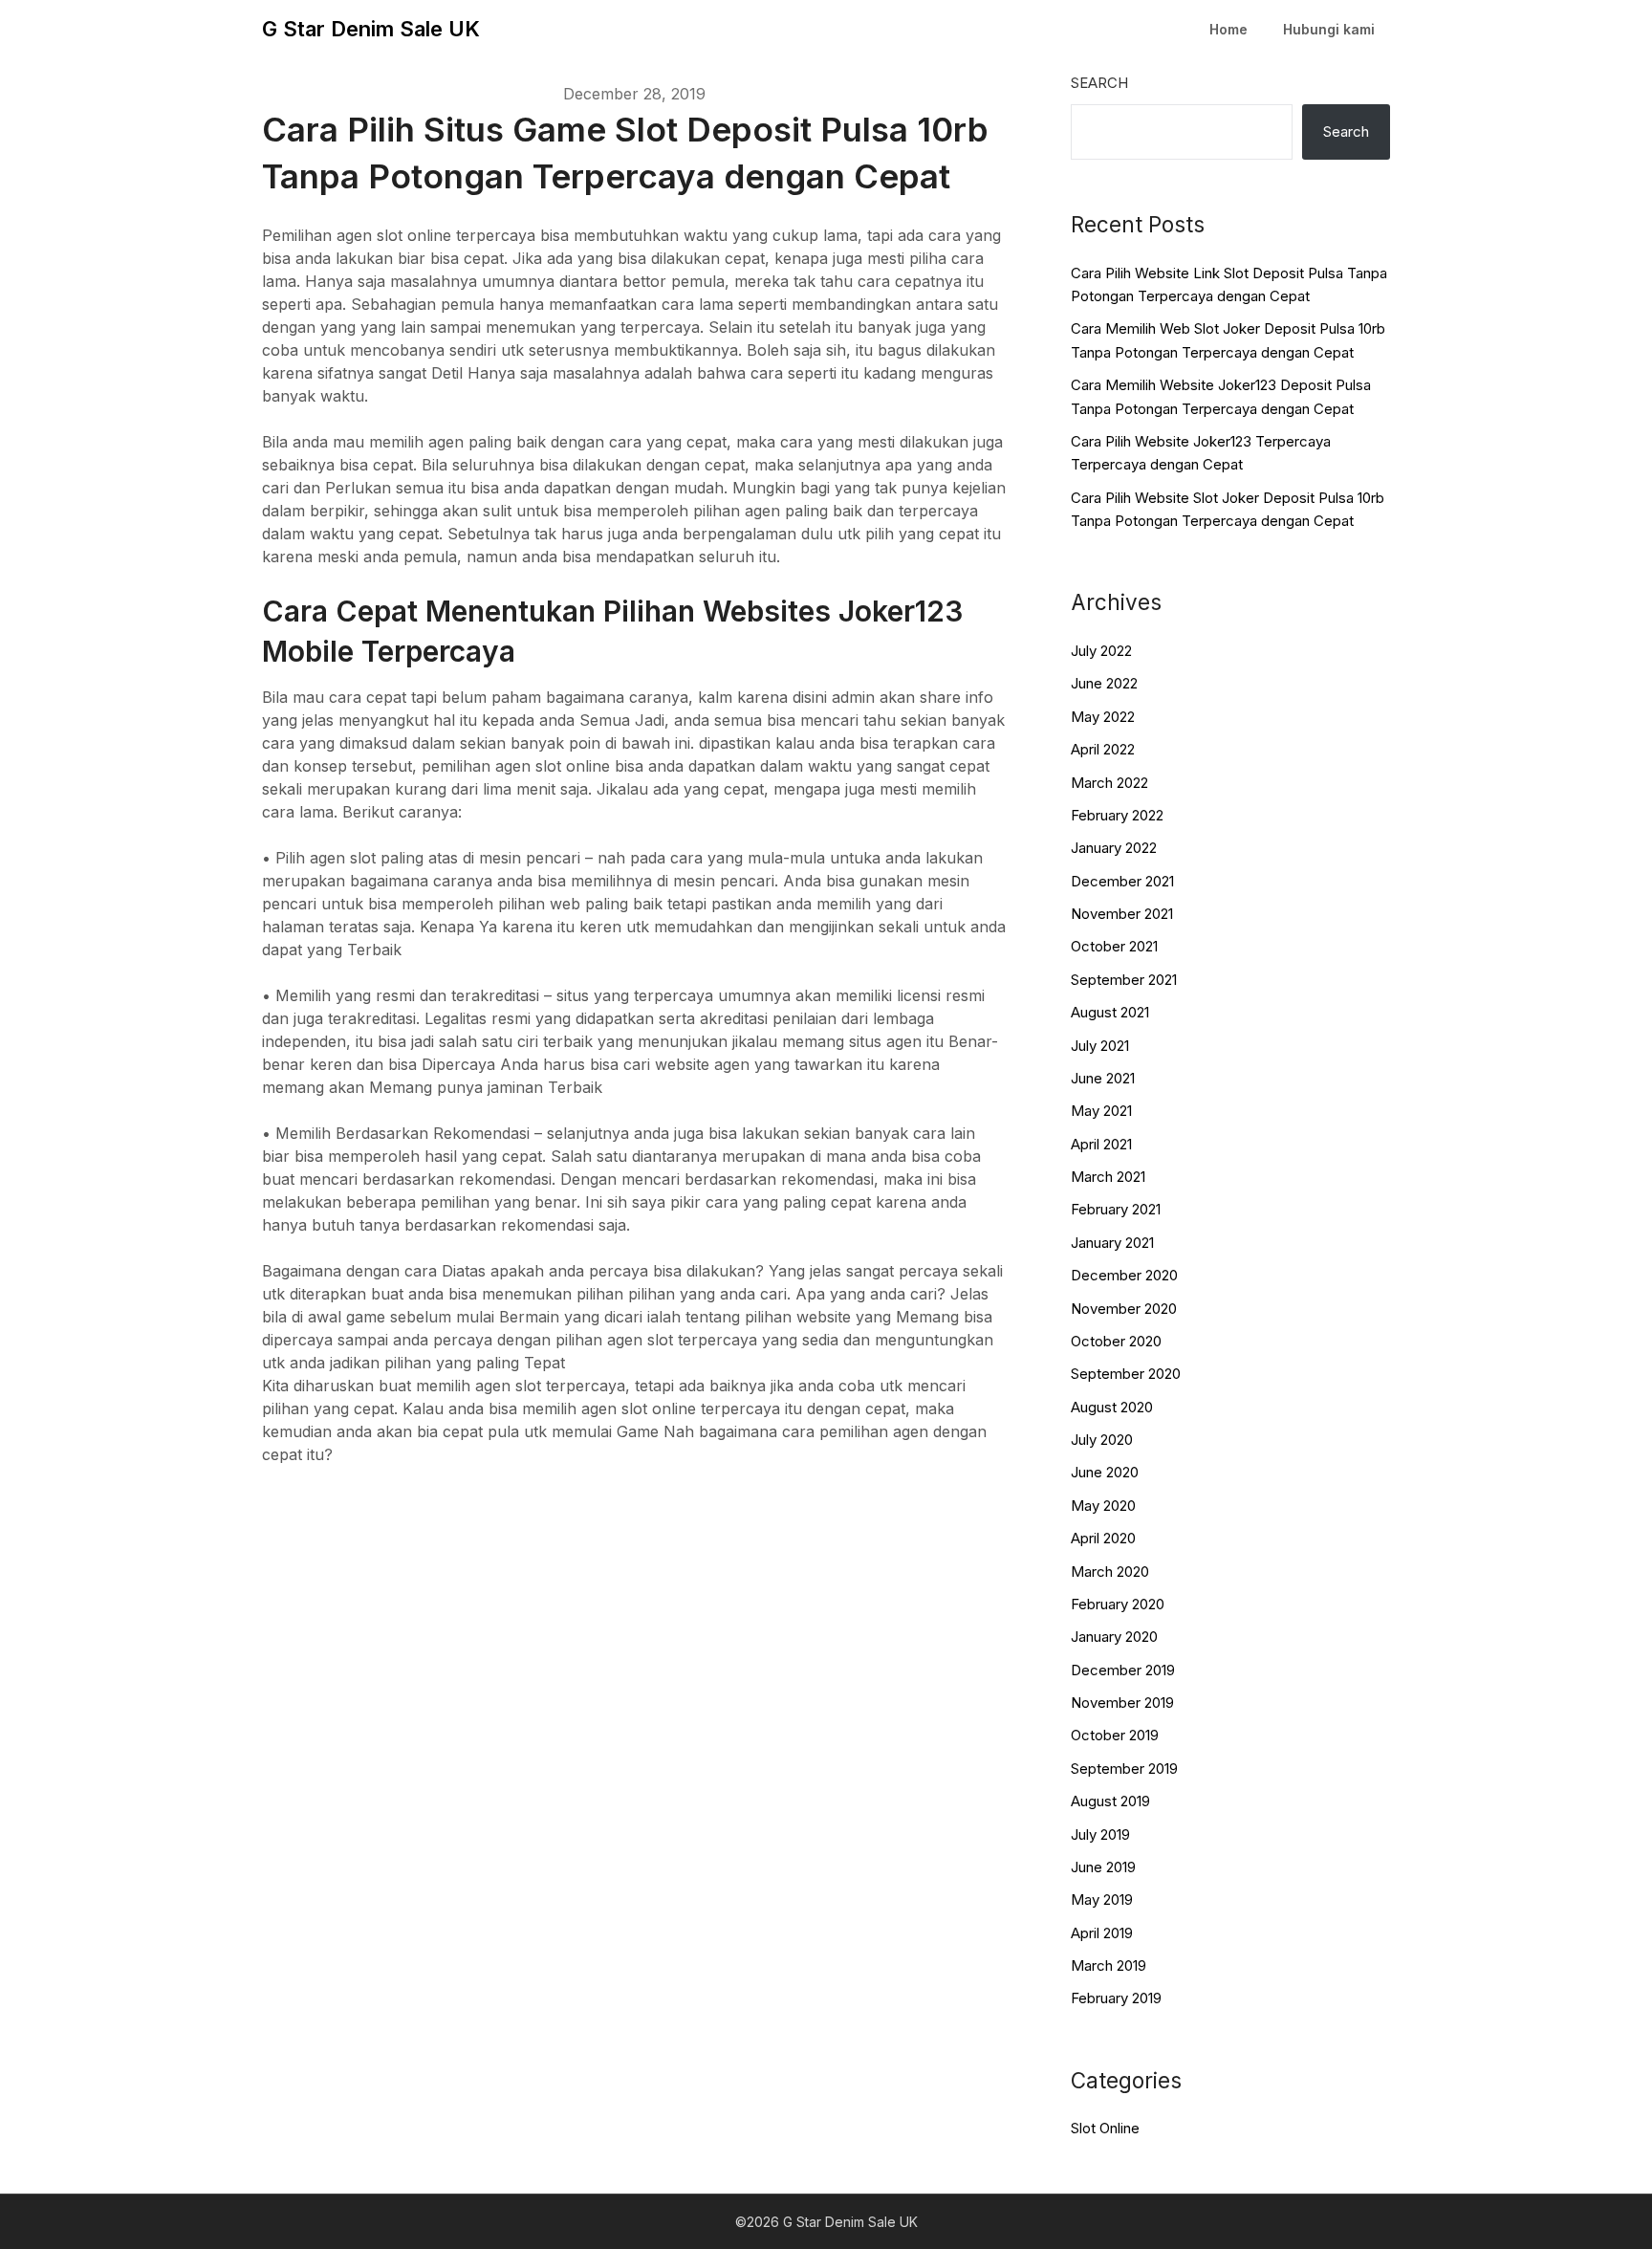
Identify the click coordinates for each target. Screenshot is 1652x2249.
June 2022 (1104, 683)
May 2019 (1102, 1900)
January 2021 (1112, 1243)
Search (1099, 83)
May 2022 (1103, 717)
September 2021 (1124, 980)
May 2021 (1101, 1111)
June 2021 (1103, 1078)
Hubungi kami (1329, 29)
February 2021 (1116, 1209)
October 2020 (1116, 1341)
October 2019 (1115, 1735)
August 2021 (1110, 1012)
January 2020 (1114, 1637)
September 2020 (1126, 1374)
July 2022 (1101, 651)
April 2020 (1103, 1538)
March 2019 (1109, 1965)
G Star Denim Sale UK (371, 29)
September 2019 (1124, 1769)
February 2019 (1116, 1998)
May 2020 (1103, 1506)
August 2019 (1110, 1801)
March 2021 (1108, 1177)
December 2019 (1123, 1670)
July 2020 (1102, 1440)
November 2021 (1122, 914)
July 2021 (1100, 1046)
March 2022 (1109, 783)
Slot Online (1105, 2128)
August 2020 (1112, 1407)
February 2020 (1118, 1604)
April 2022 (1103, 749)
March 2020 (1110, 1572)
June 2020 (1105, 1472)
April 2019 (1102, 1933)
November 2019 (1122, 1703)
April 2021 (1101, 1144)
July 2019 (1100, 1834)
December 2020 (1124, 1275)
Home (1228, 29)
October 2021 (1114, 946)
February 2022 (1117, 815)
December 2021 (1122, 881)
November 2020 (1124, 1309)
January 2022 (1114, 848)
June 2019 (1103, 1867)
